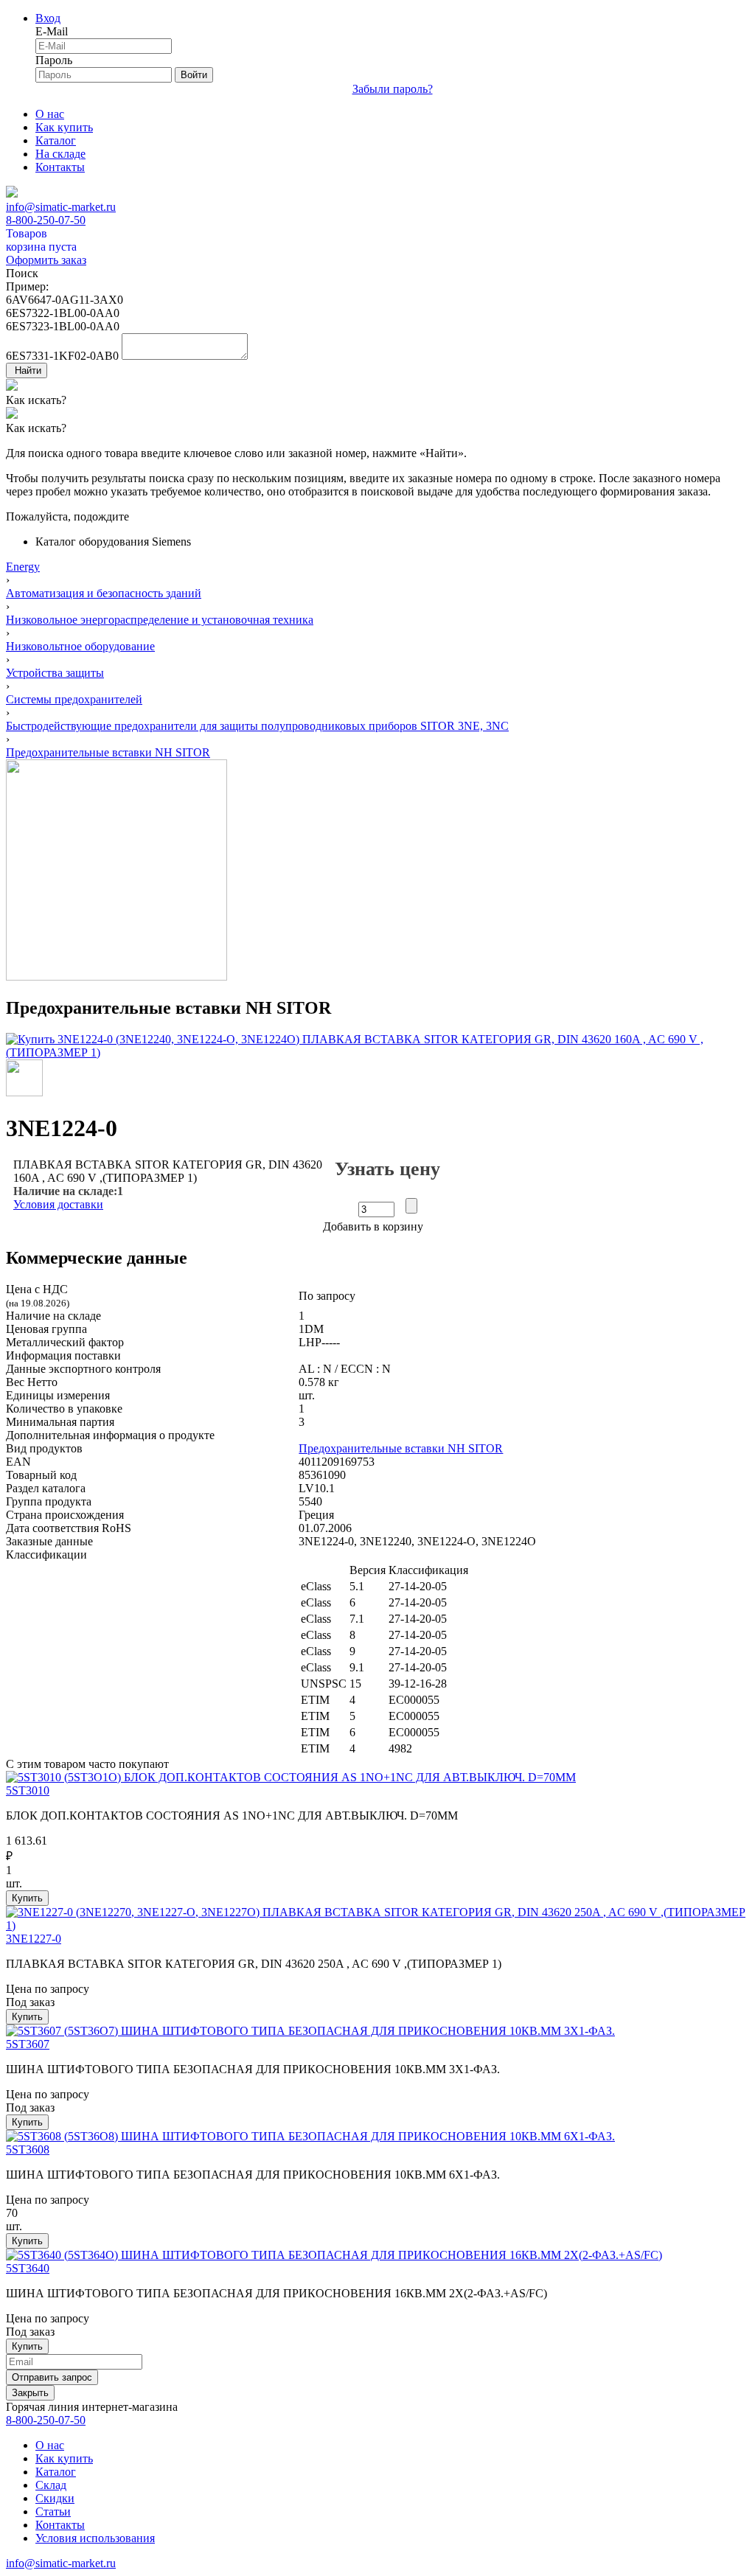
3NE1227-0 (34, 1939)
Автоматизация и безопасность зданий (104, 593)
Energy (23, 567)
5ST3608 (28, 2149)
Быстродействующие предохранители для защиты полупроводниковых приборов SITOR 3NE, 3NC (257, 726)
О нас (50, 114)
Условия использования (95, 2538)
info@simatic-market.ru (61, 207)
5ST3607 (28, 2044)
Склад (51, 2485)
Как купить (64, 127)
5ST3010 (28, 1790)
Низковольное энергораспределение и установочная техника (160, 620)
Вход (48, 18)
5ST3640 (28, 2268)
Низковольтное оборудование (80, 646)
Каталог (56, 140)
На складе (60, 154)
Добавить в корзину (373, 1226)
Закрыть (30, 2393)
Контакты (60, 167)
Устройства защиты (55, 673)
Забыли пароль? (393, 89)
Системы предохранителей (74, 699)
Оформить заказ (46, 260)
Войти (194, 75)
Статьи (53, 2511)
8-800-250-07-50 (46, 220)
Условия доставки (58, 1204)
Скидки (55, 2498)
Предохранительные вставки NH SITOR (108, 752)
